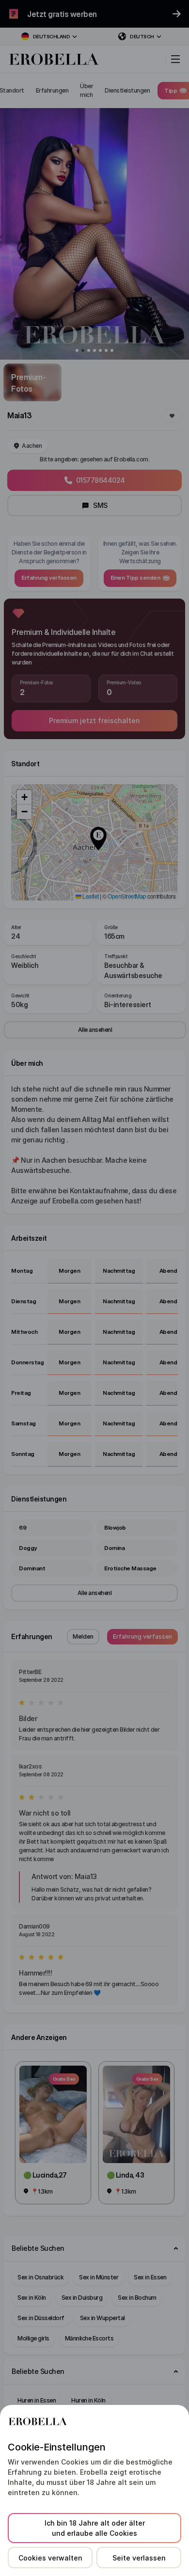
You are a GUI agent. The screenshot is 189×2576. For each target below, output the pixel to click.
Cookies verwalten (50, 2558)
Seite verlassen (139, 2558)
